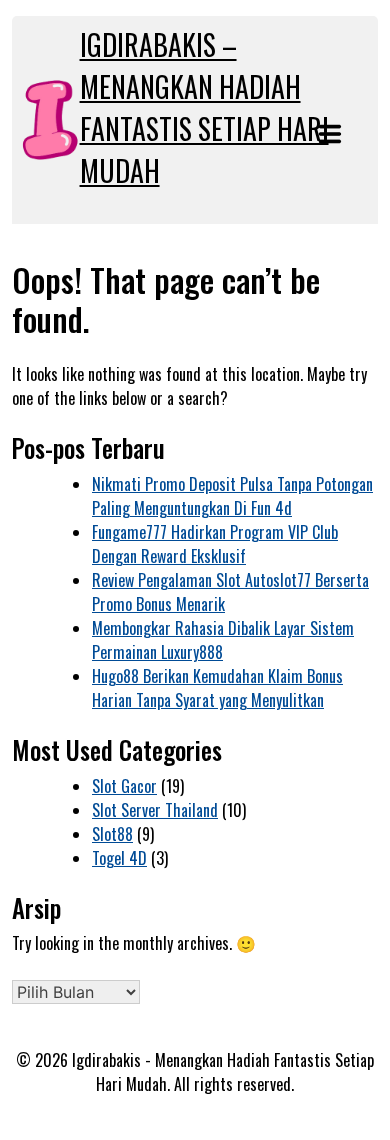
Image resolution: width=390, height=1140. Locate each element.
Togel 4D (119, 858)
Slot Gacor (124, 786)
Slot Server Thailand (155, 810)
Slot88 (112, 834)
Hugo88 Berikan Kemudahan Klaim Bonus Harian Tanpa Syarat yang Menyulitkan (217, 688)
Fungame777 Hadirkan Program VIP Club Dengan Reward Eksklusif (215, 544)
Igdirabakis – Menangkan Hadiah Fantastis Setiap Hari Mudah (204, 107)
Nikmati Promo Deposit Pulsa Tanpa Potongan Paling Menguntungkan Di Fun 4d (232, 496)
